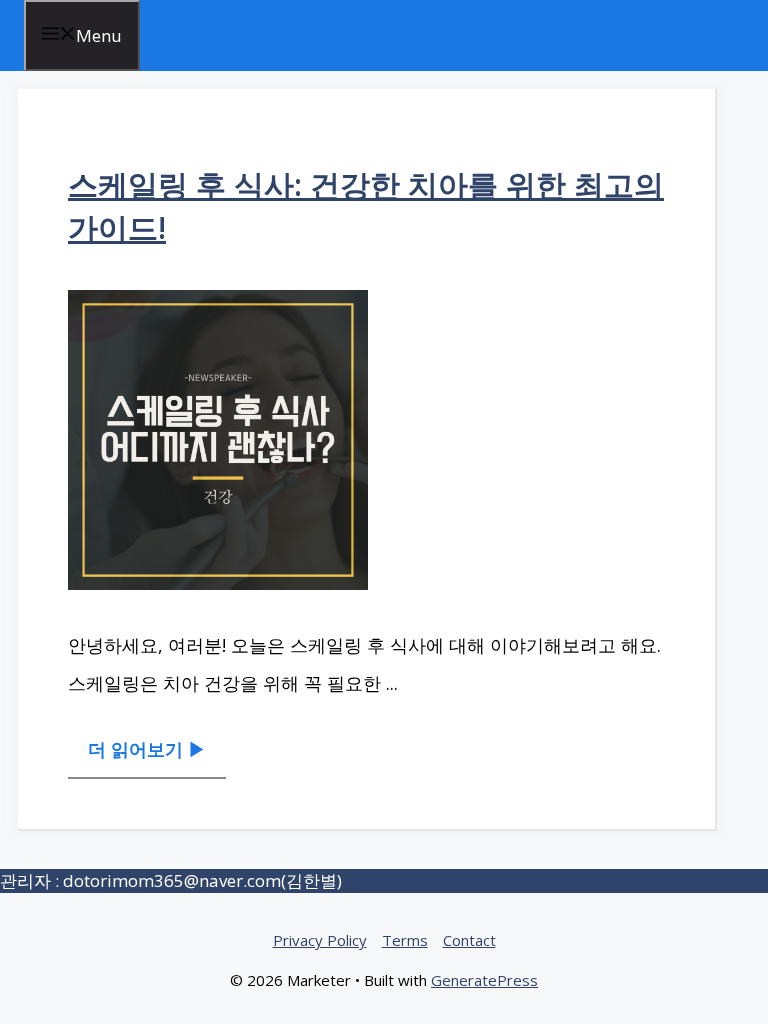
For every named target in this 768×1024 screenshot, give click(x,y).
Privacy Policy (320, 940)
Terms (405, 940)
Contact (469, 940)
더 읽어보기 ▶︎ (147, 749)
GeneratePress (484, 980)
